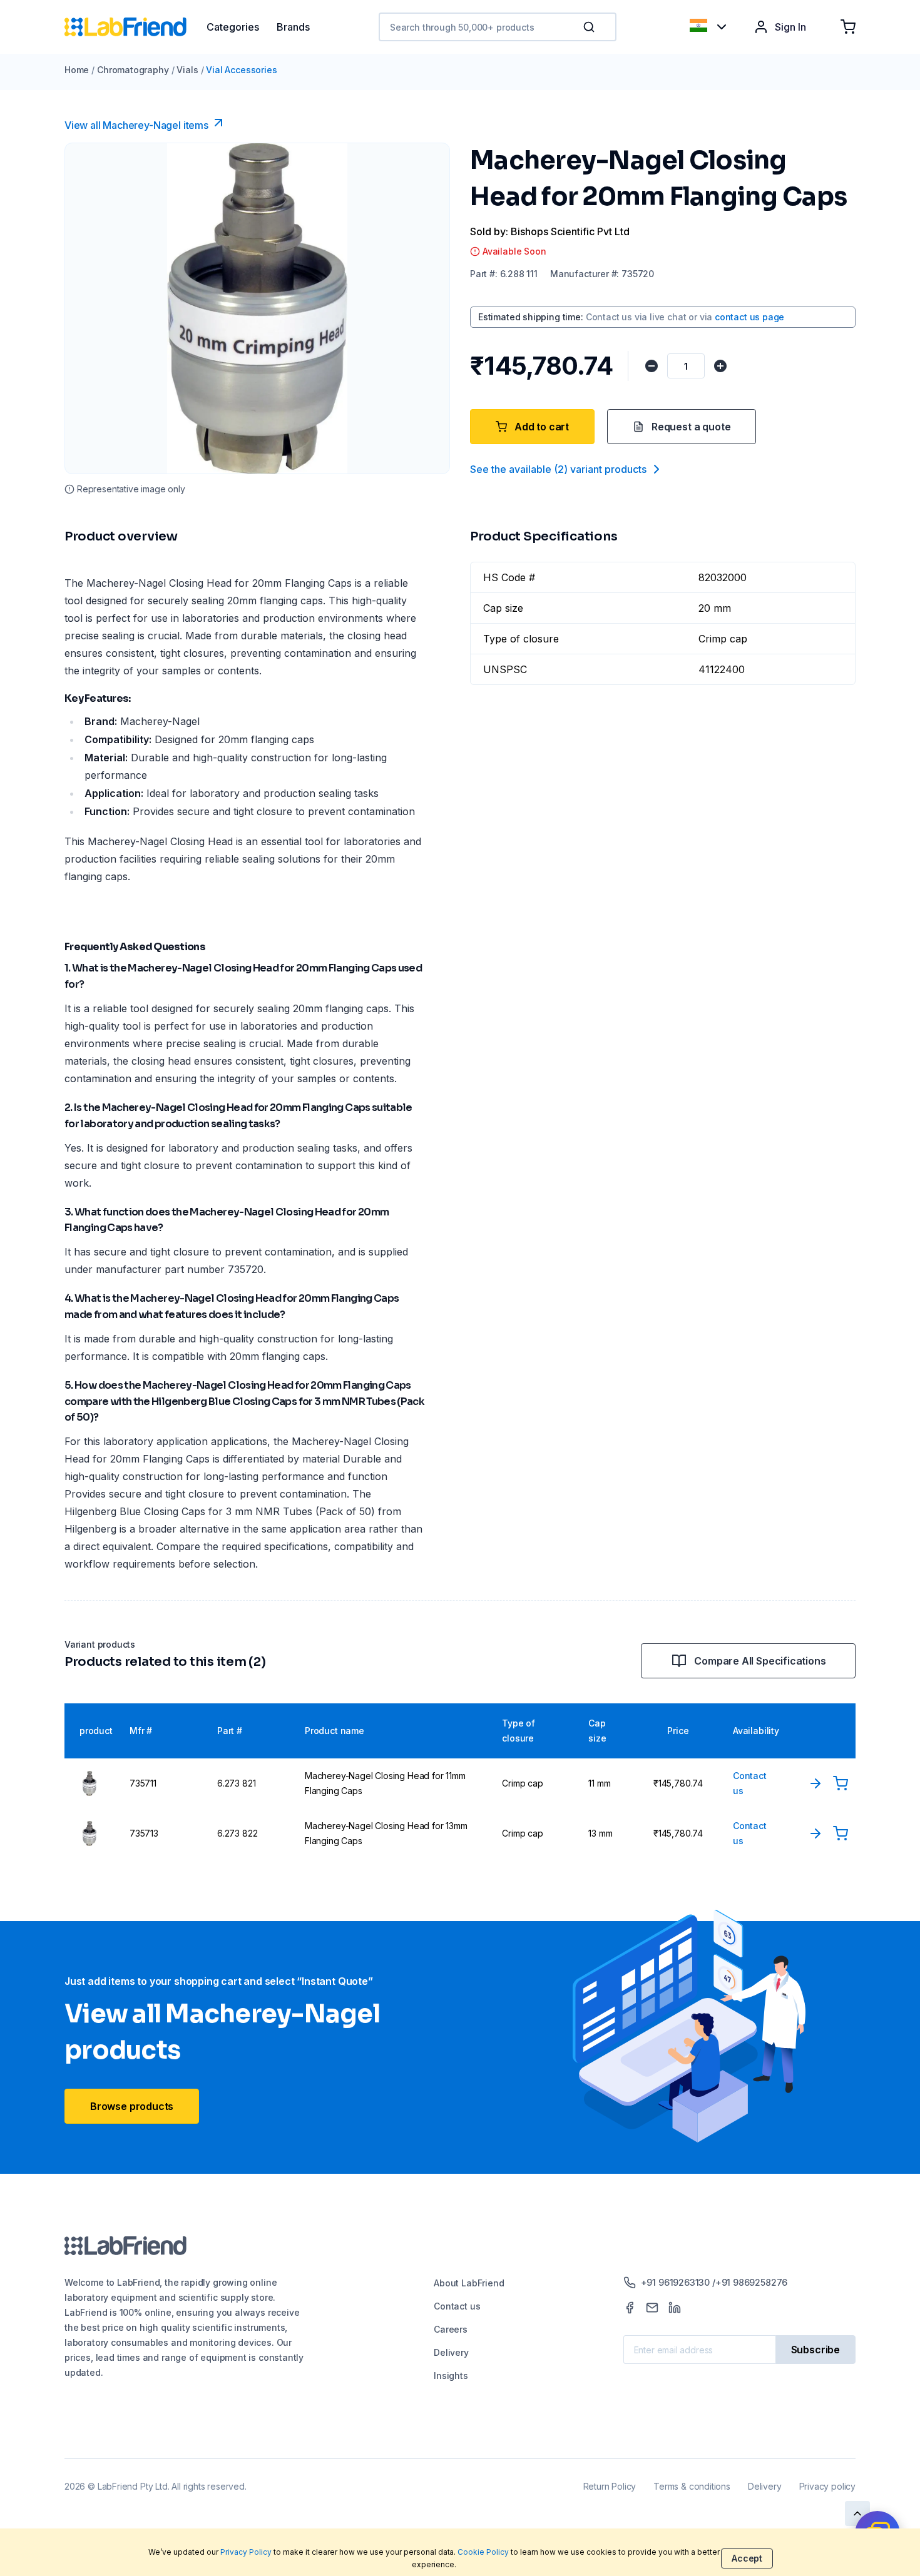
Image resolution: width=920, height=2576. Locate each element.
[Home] (135, 27)
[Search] (590, 27)
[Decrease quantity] (652, 366)
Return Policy (610, 2486)
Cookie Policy (483, 2552)
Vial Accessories (241, 70)
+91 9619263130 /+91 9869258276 (714, 2282)
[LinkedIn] (675, 2308)
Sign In (790, 27)
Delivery (451, 2352)
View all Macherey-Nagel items (136, 125)
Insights (451, 2376)
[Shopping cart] (848, 27)
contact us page (749, 317)
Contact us (457, 2306)
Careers (451, 2329)
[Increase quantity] (720, 366)
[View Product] (815, 1783)
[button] (591, 27)
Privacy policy (827, 2486)
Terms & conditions (692, 2486)
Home (77, 70)
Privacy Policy (246, 2552)
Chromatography (133, 70)
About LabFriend (469, 2283)
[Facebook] (630, 2308)
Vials (187, 70)
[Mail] (652, 2308)
